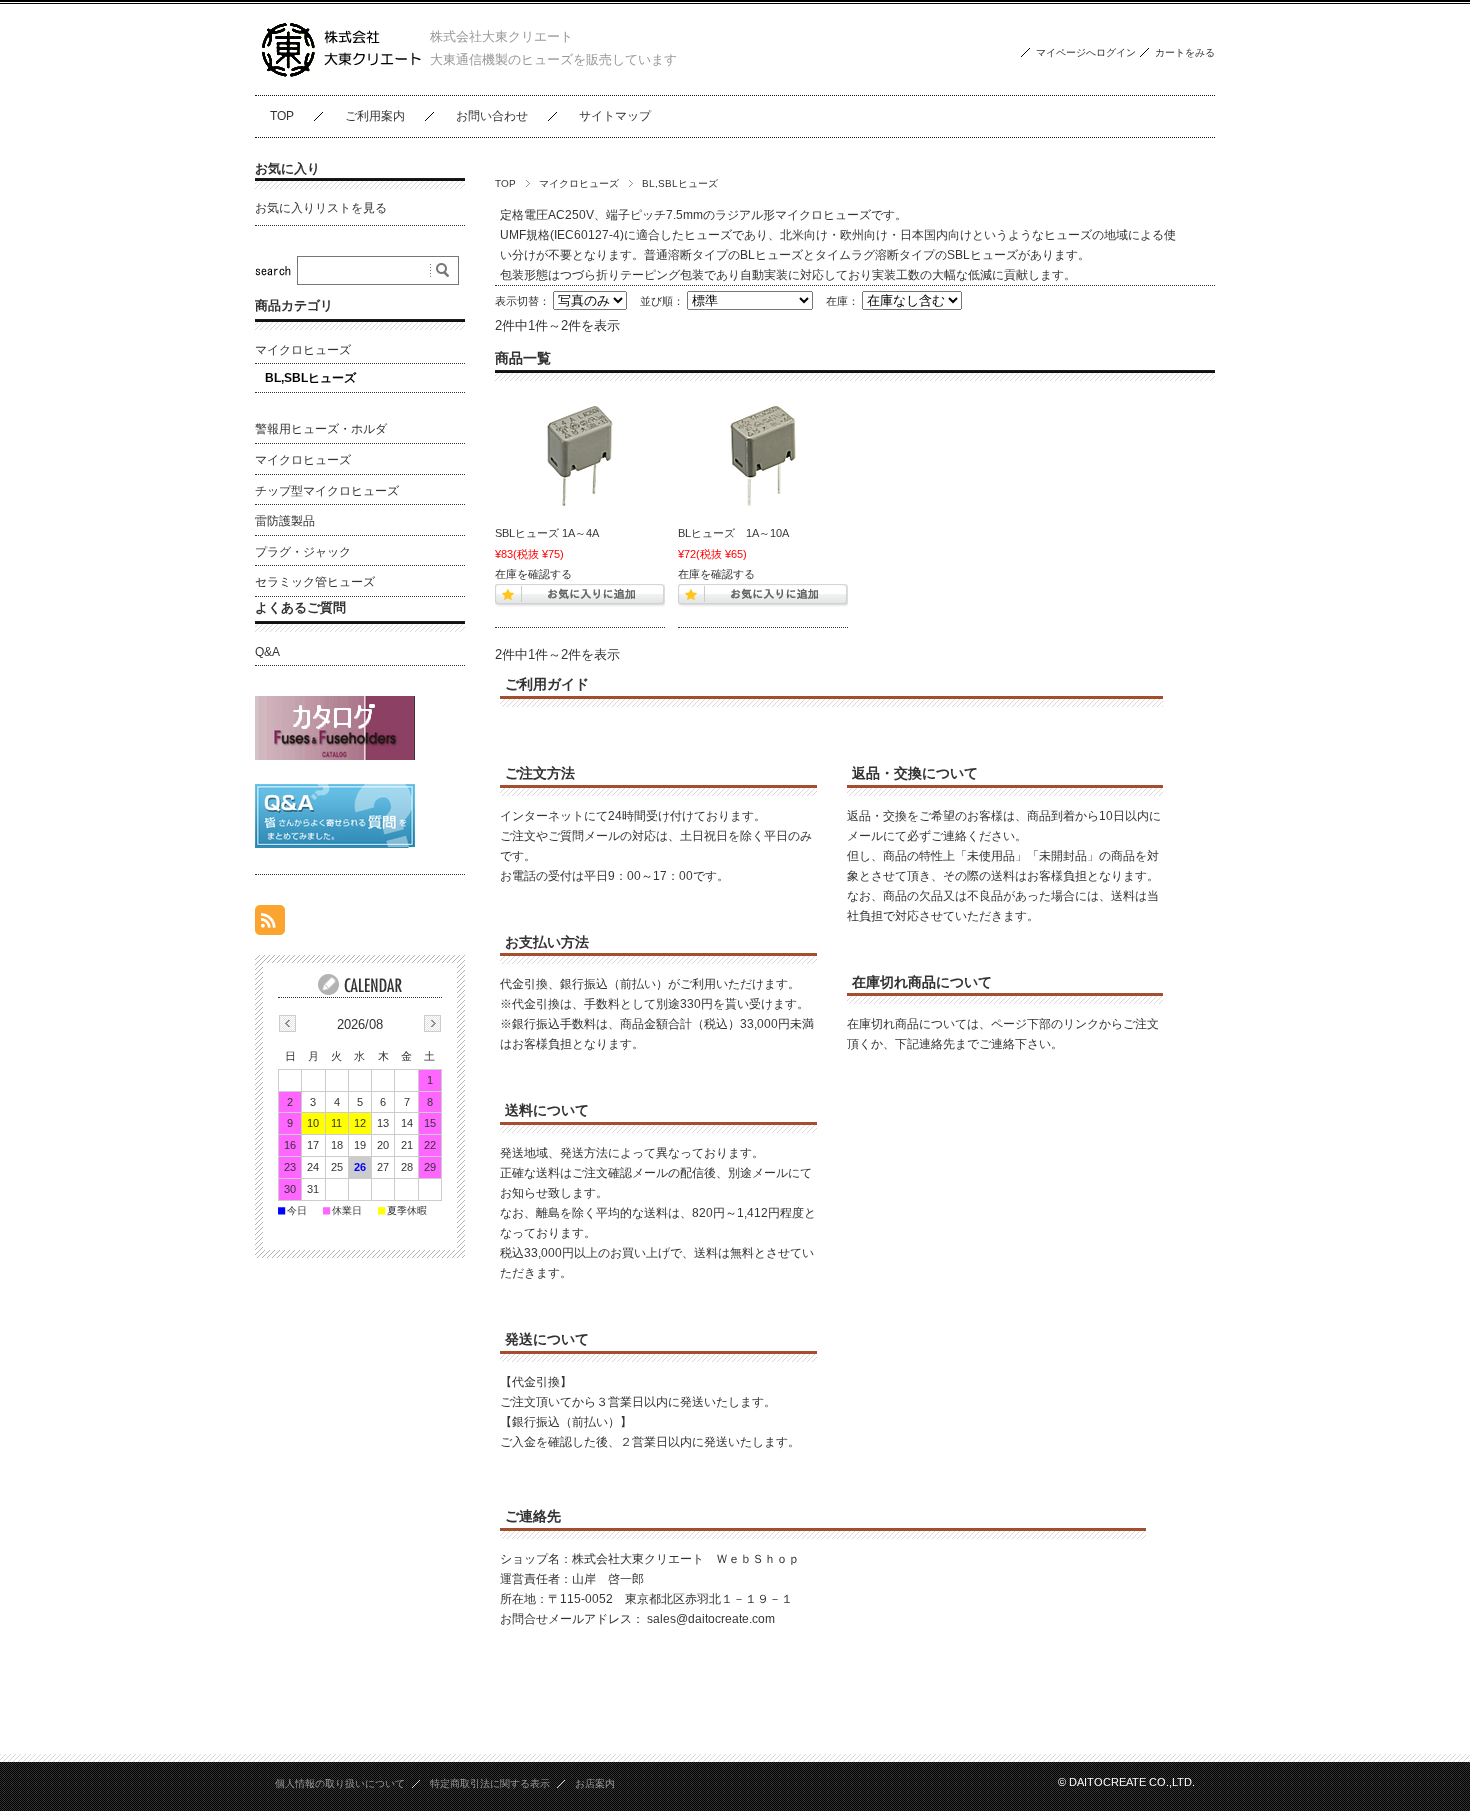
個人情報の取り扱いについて (340, 1783)
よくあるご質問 (300, 607)
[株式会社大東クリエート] (342, 79)
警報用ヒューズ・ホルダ (321, 429)
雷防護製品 (285, 521)
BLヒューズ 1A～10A (733, 533)
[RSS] (270, 924)
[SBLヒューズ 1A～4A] (580, 456)
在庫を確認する (533, 574)
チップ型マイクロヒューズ (327, 491)
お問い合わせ (492, 116)
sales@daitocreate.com (711, 1619)
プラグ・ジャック (303, 552)
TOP (282, 116)
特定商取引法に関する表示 (490, 1783)
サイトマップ (615, 116)
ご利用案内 (375, 116)
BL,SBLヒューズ (310, 378)
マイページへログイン (1086, 52)
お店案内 (595, 1783)
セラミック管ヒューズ (315, 582)
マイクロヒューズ (579, 183)
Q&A (267, 652)
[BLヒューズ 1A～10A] (763, 456)
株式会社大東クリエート (501, 36)
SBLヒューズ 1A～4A (547, 533)
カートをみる (1185, 52)
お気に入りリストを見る (321, 208)
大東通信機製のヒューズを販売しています (553, 59)
